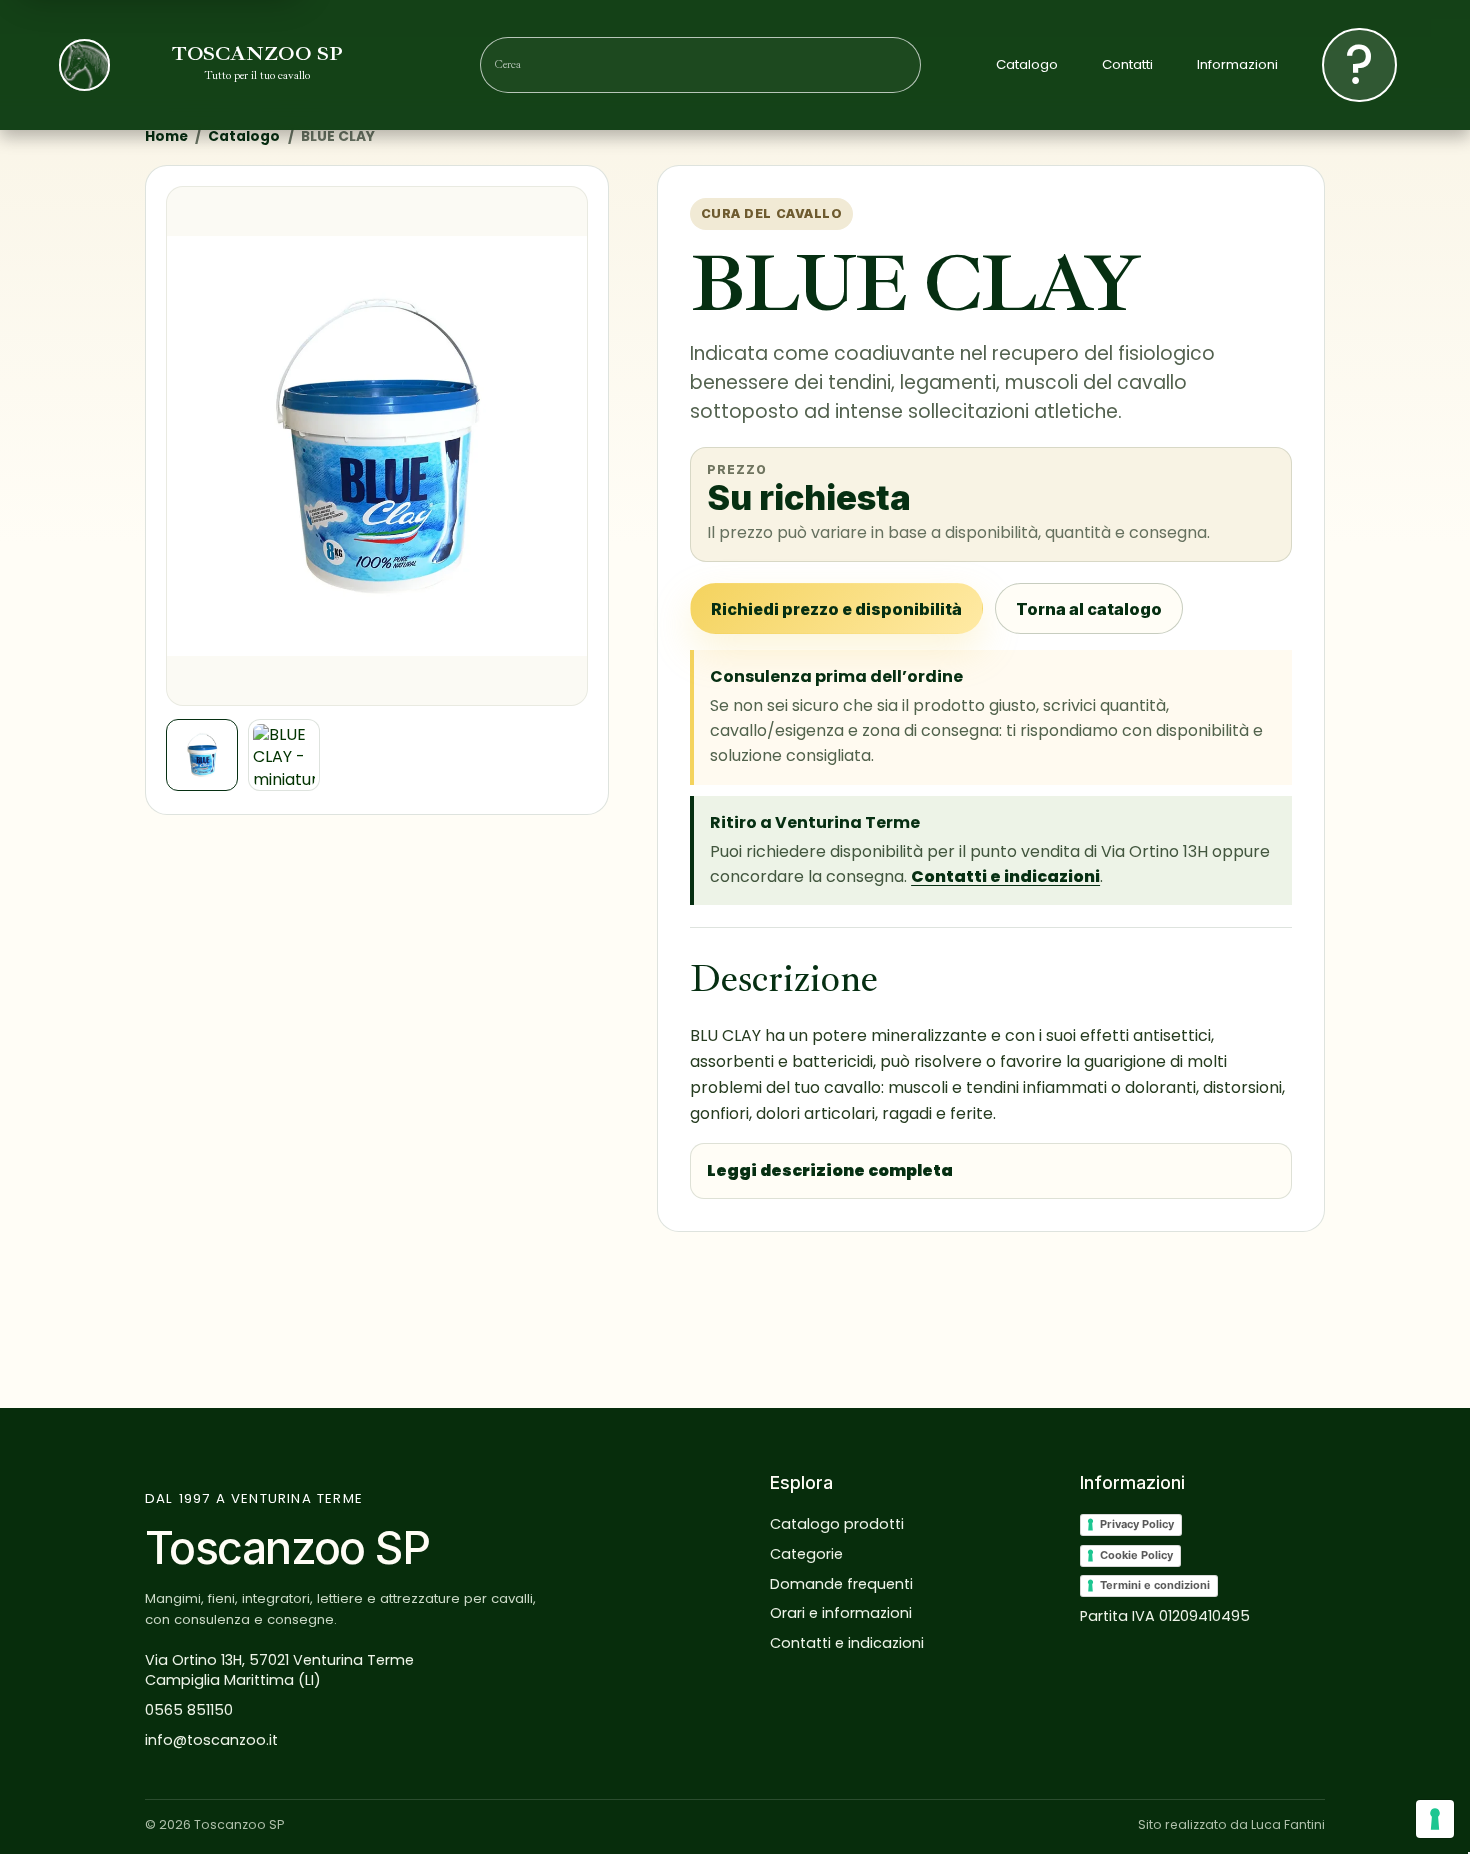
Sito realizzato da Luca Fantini (1231, 1824)
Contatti (1127, 65)
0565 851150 (189, 1710)
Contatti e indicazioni (1005, 876)
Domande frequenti (841, 1584)
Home (166, 137)
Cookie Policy (1136, 1555)
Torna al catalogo (1089, 609)
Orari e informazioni (841, 1613)
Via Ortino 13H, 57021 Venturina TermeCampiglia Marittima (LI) (279, 1670)
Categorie (806, 1554)
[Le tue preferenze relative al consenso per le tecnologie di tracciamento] (1435, 1819)
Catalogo (1027, 65)
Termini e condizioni (1155, 1585)
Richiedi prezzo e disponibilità (836, 609)
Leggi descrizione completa (830, 1170)
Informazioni (1237, 65)
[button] (377, 446)
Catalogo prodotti (837, 1524)
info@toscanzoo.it (211, 1740)
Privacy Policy (1137, 1524)
